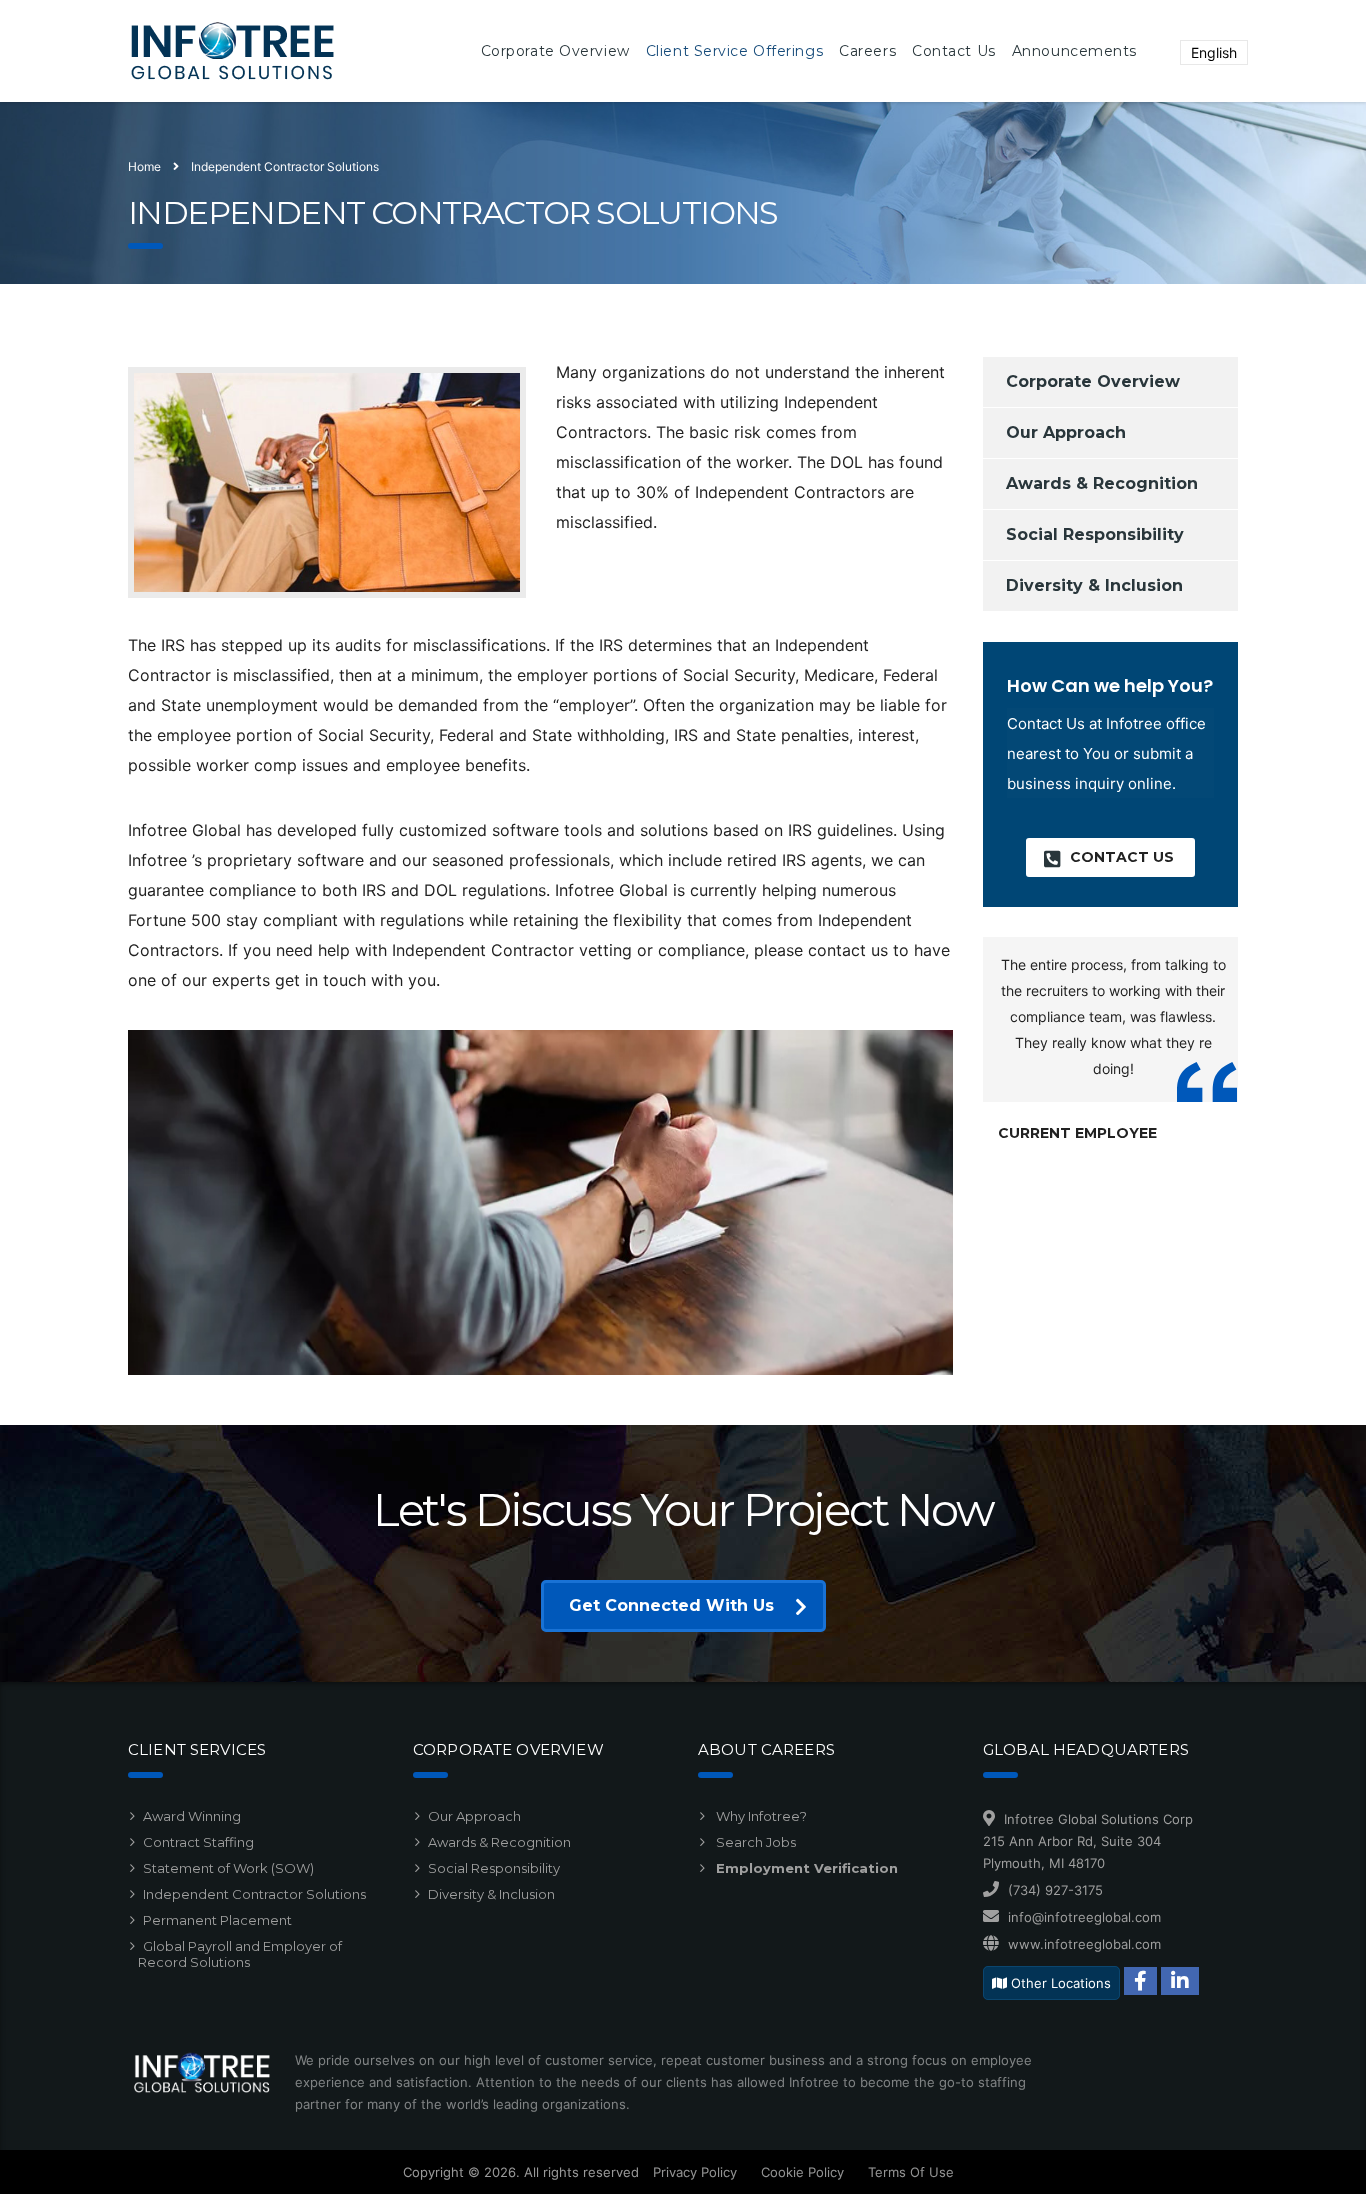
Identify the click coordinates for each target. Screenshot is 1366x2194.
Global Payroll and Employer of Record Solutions (240, 1954)
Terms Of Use (911, 2172)
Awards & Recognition (1102, 483)
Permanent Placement (217, 1920)
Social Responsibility (1095, 534)
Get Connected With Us (671, 1605)
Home (144, 166)
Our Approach (1066, 432)
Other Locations (1059, 1983)
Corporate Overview (1093, 381)
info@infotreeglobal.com (1084, 1917)
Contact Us (1122, 857)
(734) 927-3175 (1055, 1890)
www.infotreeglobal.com (1084, 1944)
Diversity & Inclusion (1094, 585)
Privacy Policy (695, 2172)
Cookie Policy (802, 2172)
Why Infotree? (760, 1816)
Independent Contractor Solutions (254, 1894)
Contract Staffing (198, 1842)
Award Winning (192, 1816)
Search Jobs (754, 1842)
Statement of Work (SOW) (228, 1868)
